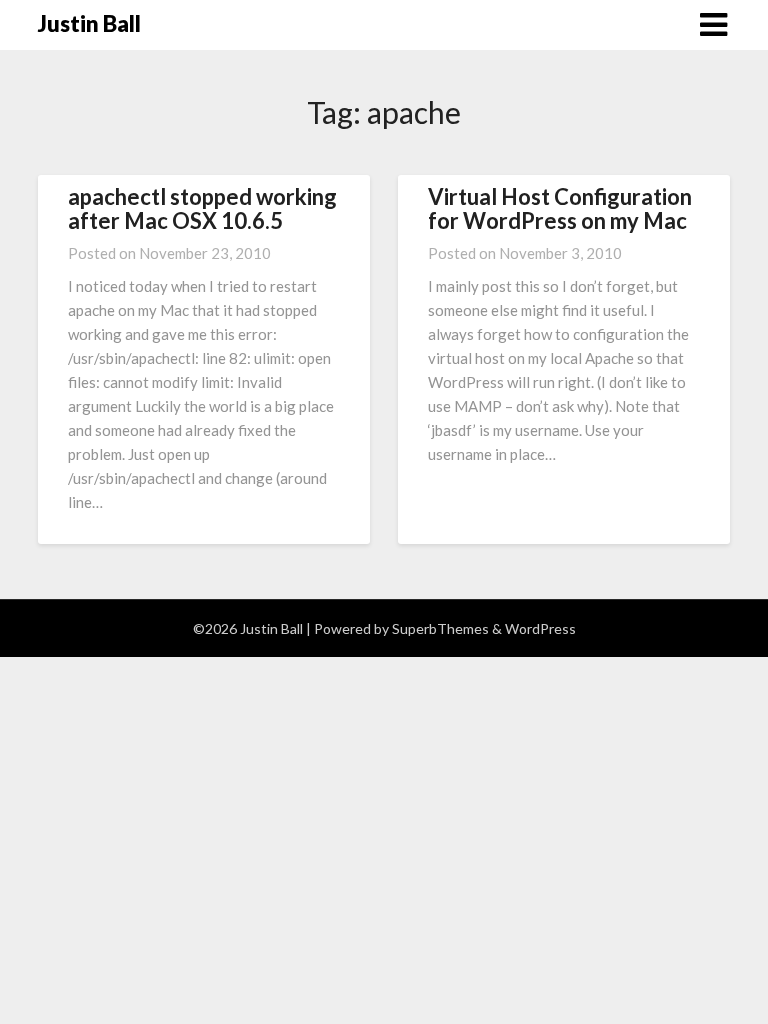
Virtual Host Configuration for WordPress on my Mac (560, 208)
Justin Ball (89, 23)
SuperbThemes (440, 628)
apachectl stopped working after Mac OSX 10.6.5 (202, 208)
